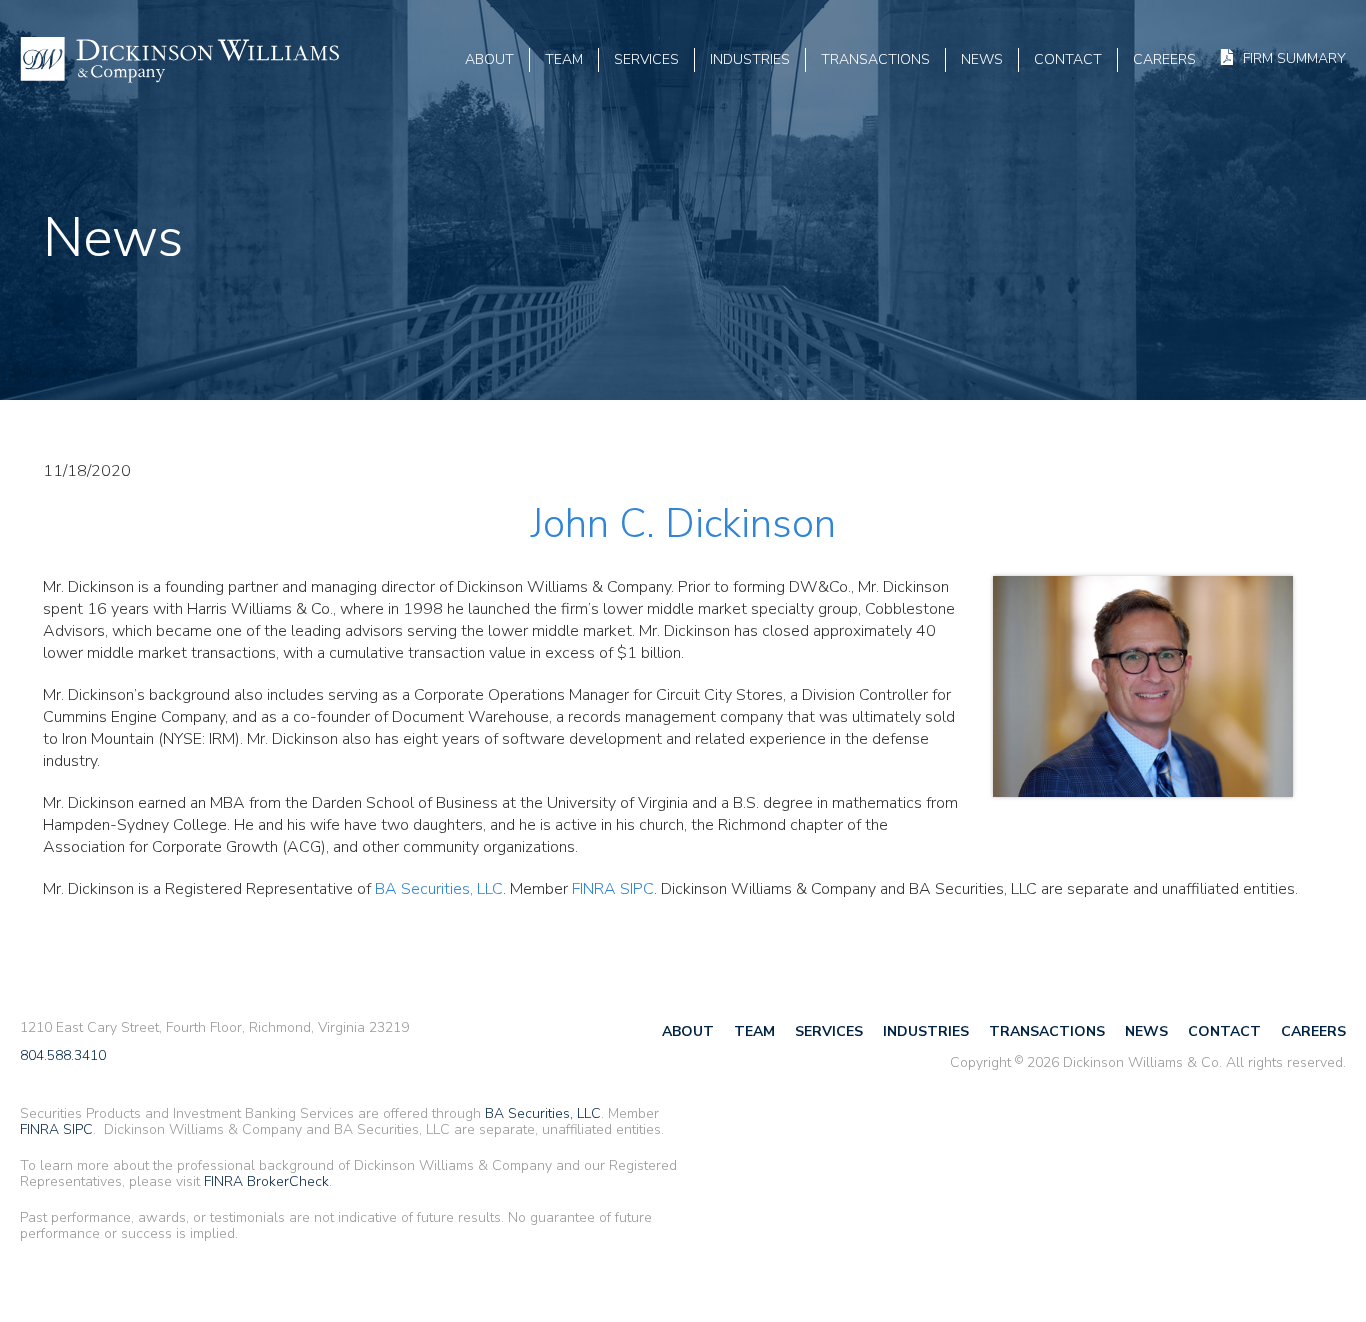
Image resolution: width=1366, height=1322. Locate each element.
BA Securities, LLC (439, 889)
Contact (1068, 60)
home (180, 60)
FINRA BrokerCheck (266, 1181)
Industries (750, 60)
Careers (1164, 60)
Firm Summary (1294, 57)
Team (564, 60)
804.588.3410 (63, 1056)
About (489, 60)
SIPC (637, 889)
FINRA (594, 889)
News (982, 60)
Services (646, 60)
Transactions (875, 60)
